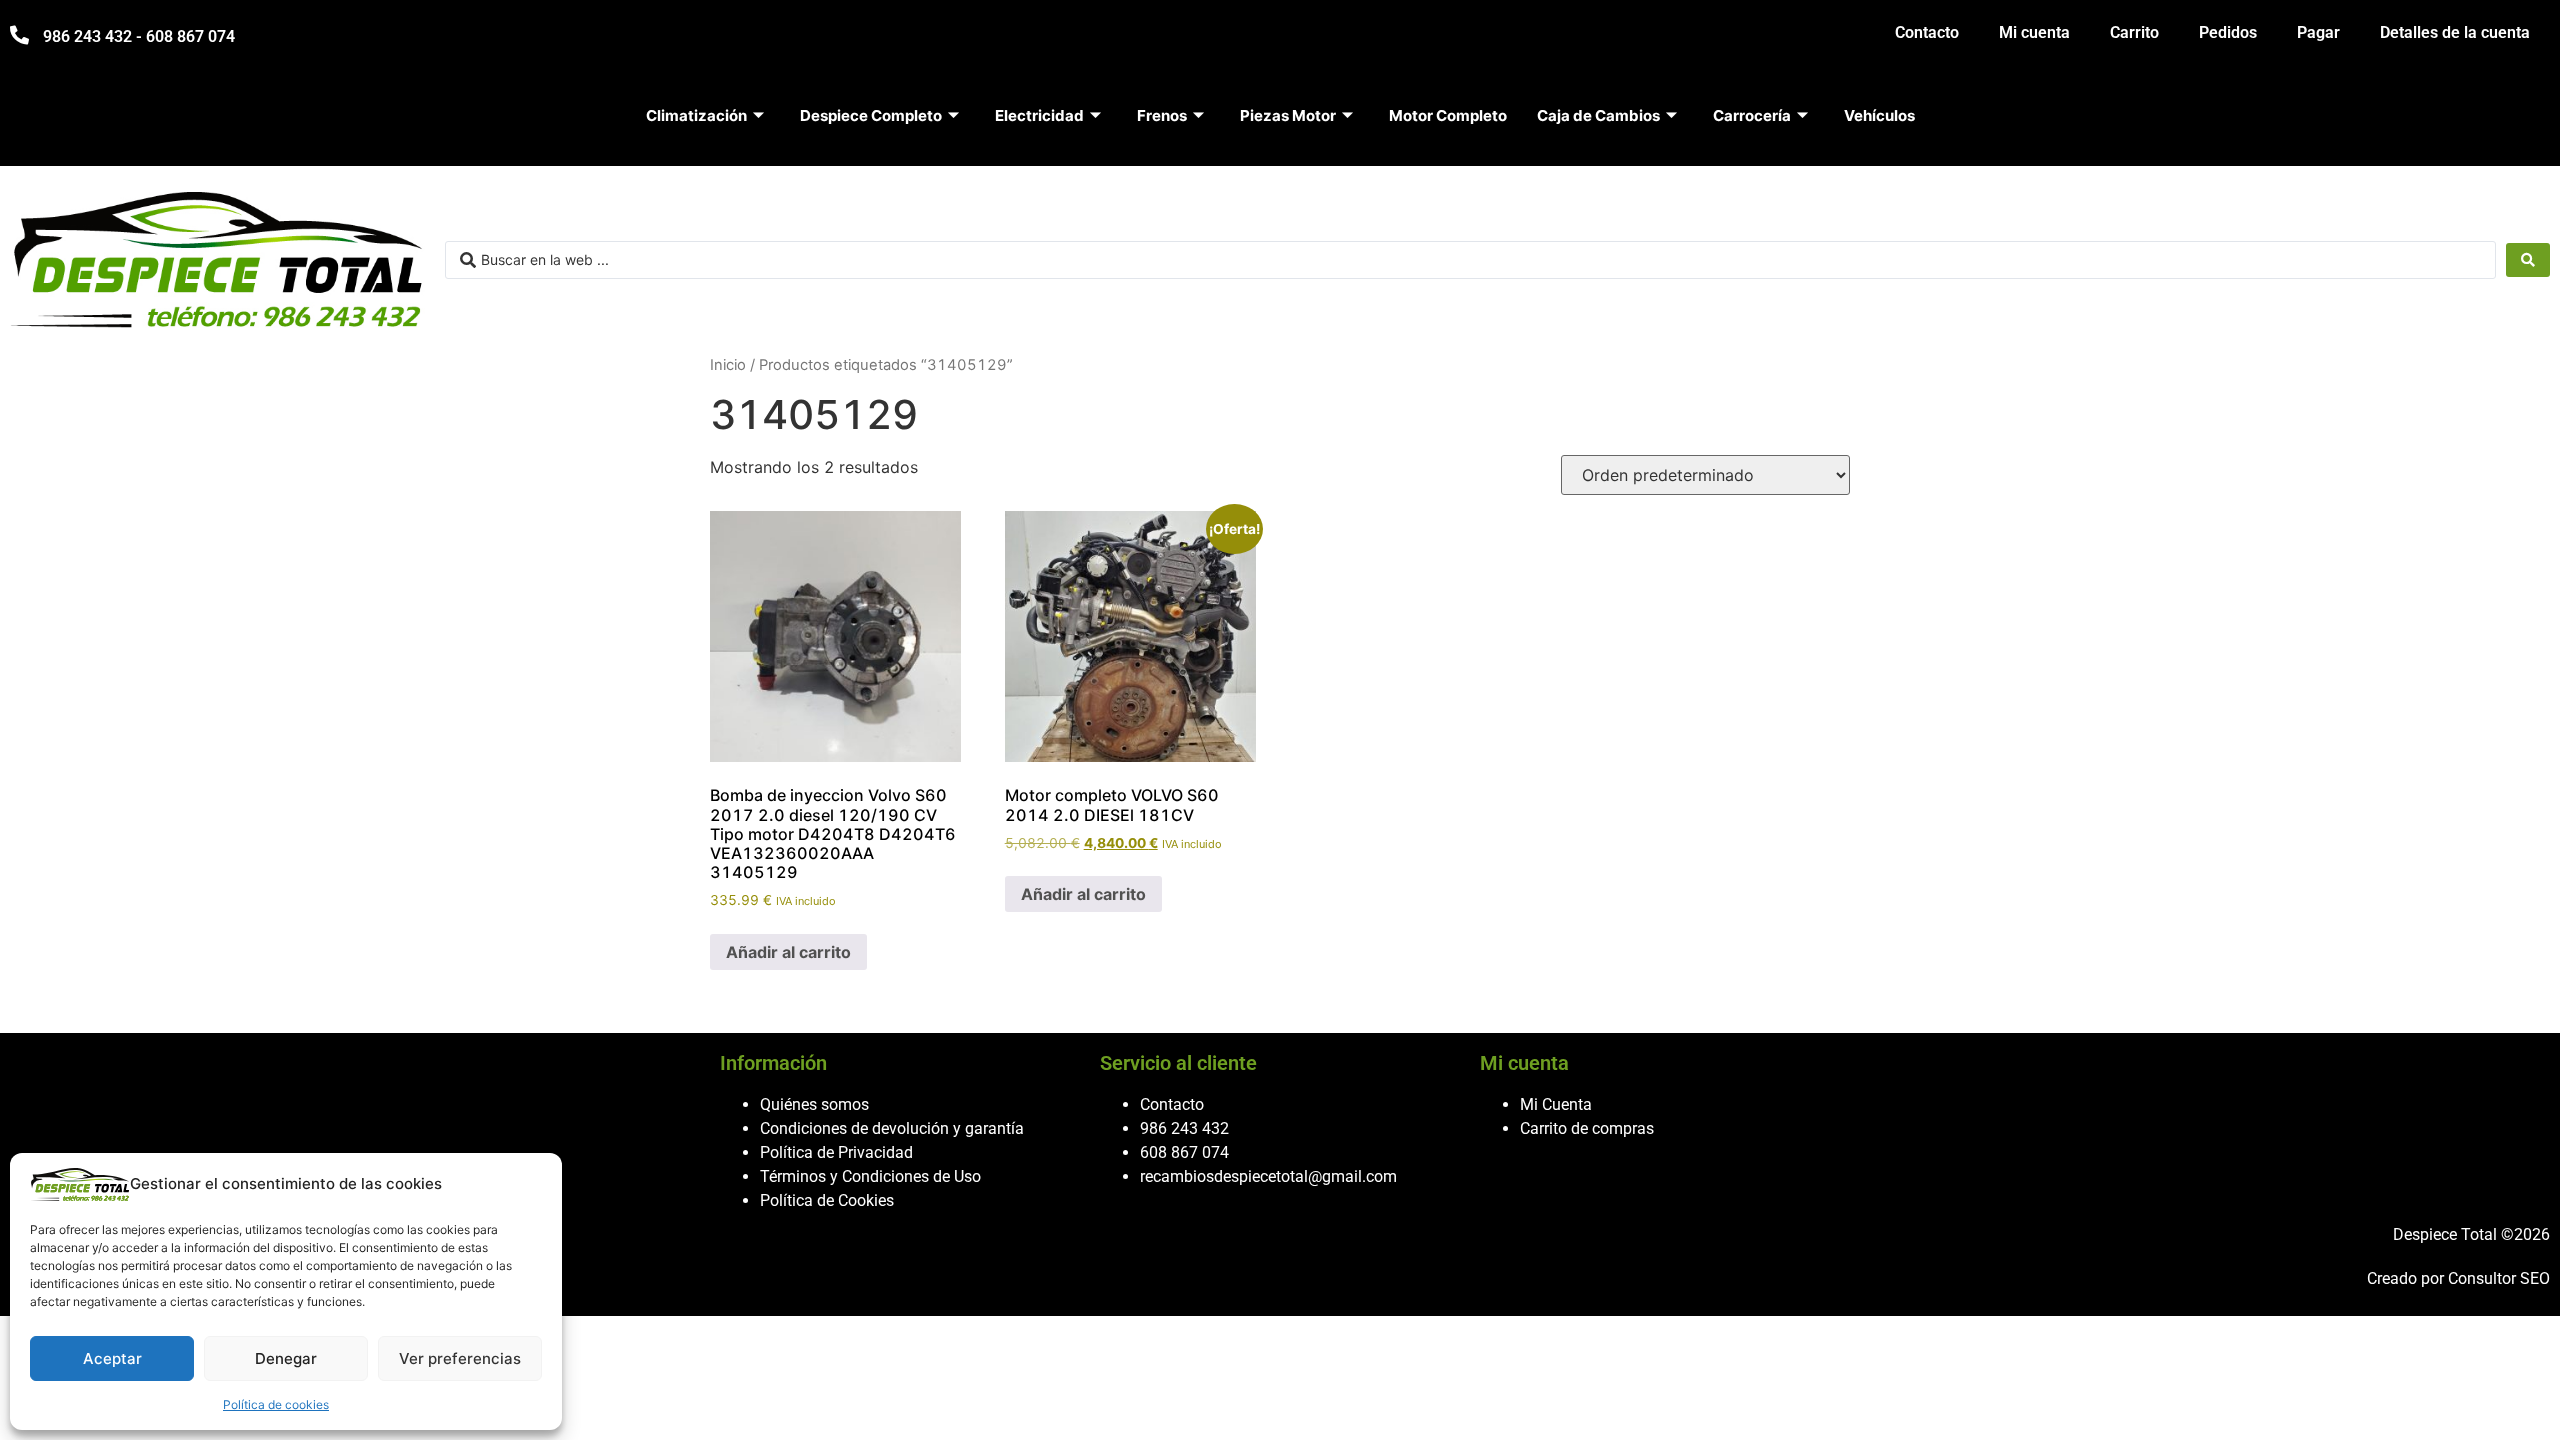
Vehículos (1879, 115)
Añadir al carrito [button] (788, 952)
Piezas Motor (1288, 115)
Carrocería (1752, 115)
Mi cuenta (2034, 32)
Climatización (696, 115)
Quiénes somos (814, 1104)
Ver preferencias (460, 1358)
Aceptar (112, 1358)
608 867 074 (1184, 1152)
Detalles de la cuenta (2455, 32)
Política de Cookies (827, 1200)
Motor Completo (1448, 115)
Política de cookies (276, 1404)
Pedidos (2228, 32)
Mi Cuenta (1556, 1104)
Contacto (1927, 32)
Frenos (1162, 115)
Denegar (286, 1358)
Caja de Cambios (1598, 115)
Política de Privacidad (836, 1152)
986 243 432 (1184, 1128)
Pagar (2318, 32)
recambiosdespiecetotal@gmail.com (1268, 1176)
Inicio (728, 365)
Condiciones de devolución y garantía (892, 1128)
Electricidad (1039, 115)
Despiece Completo (871, 115)
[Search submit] (2528, 260)
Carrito (2134, 32)
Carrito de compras (1587, 1128)
